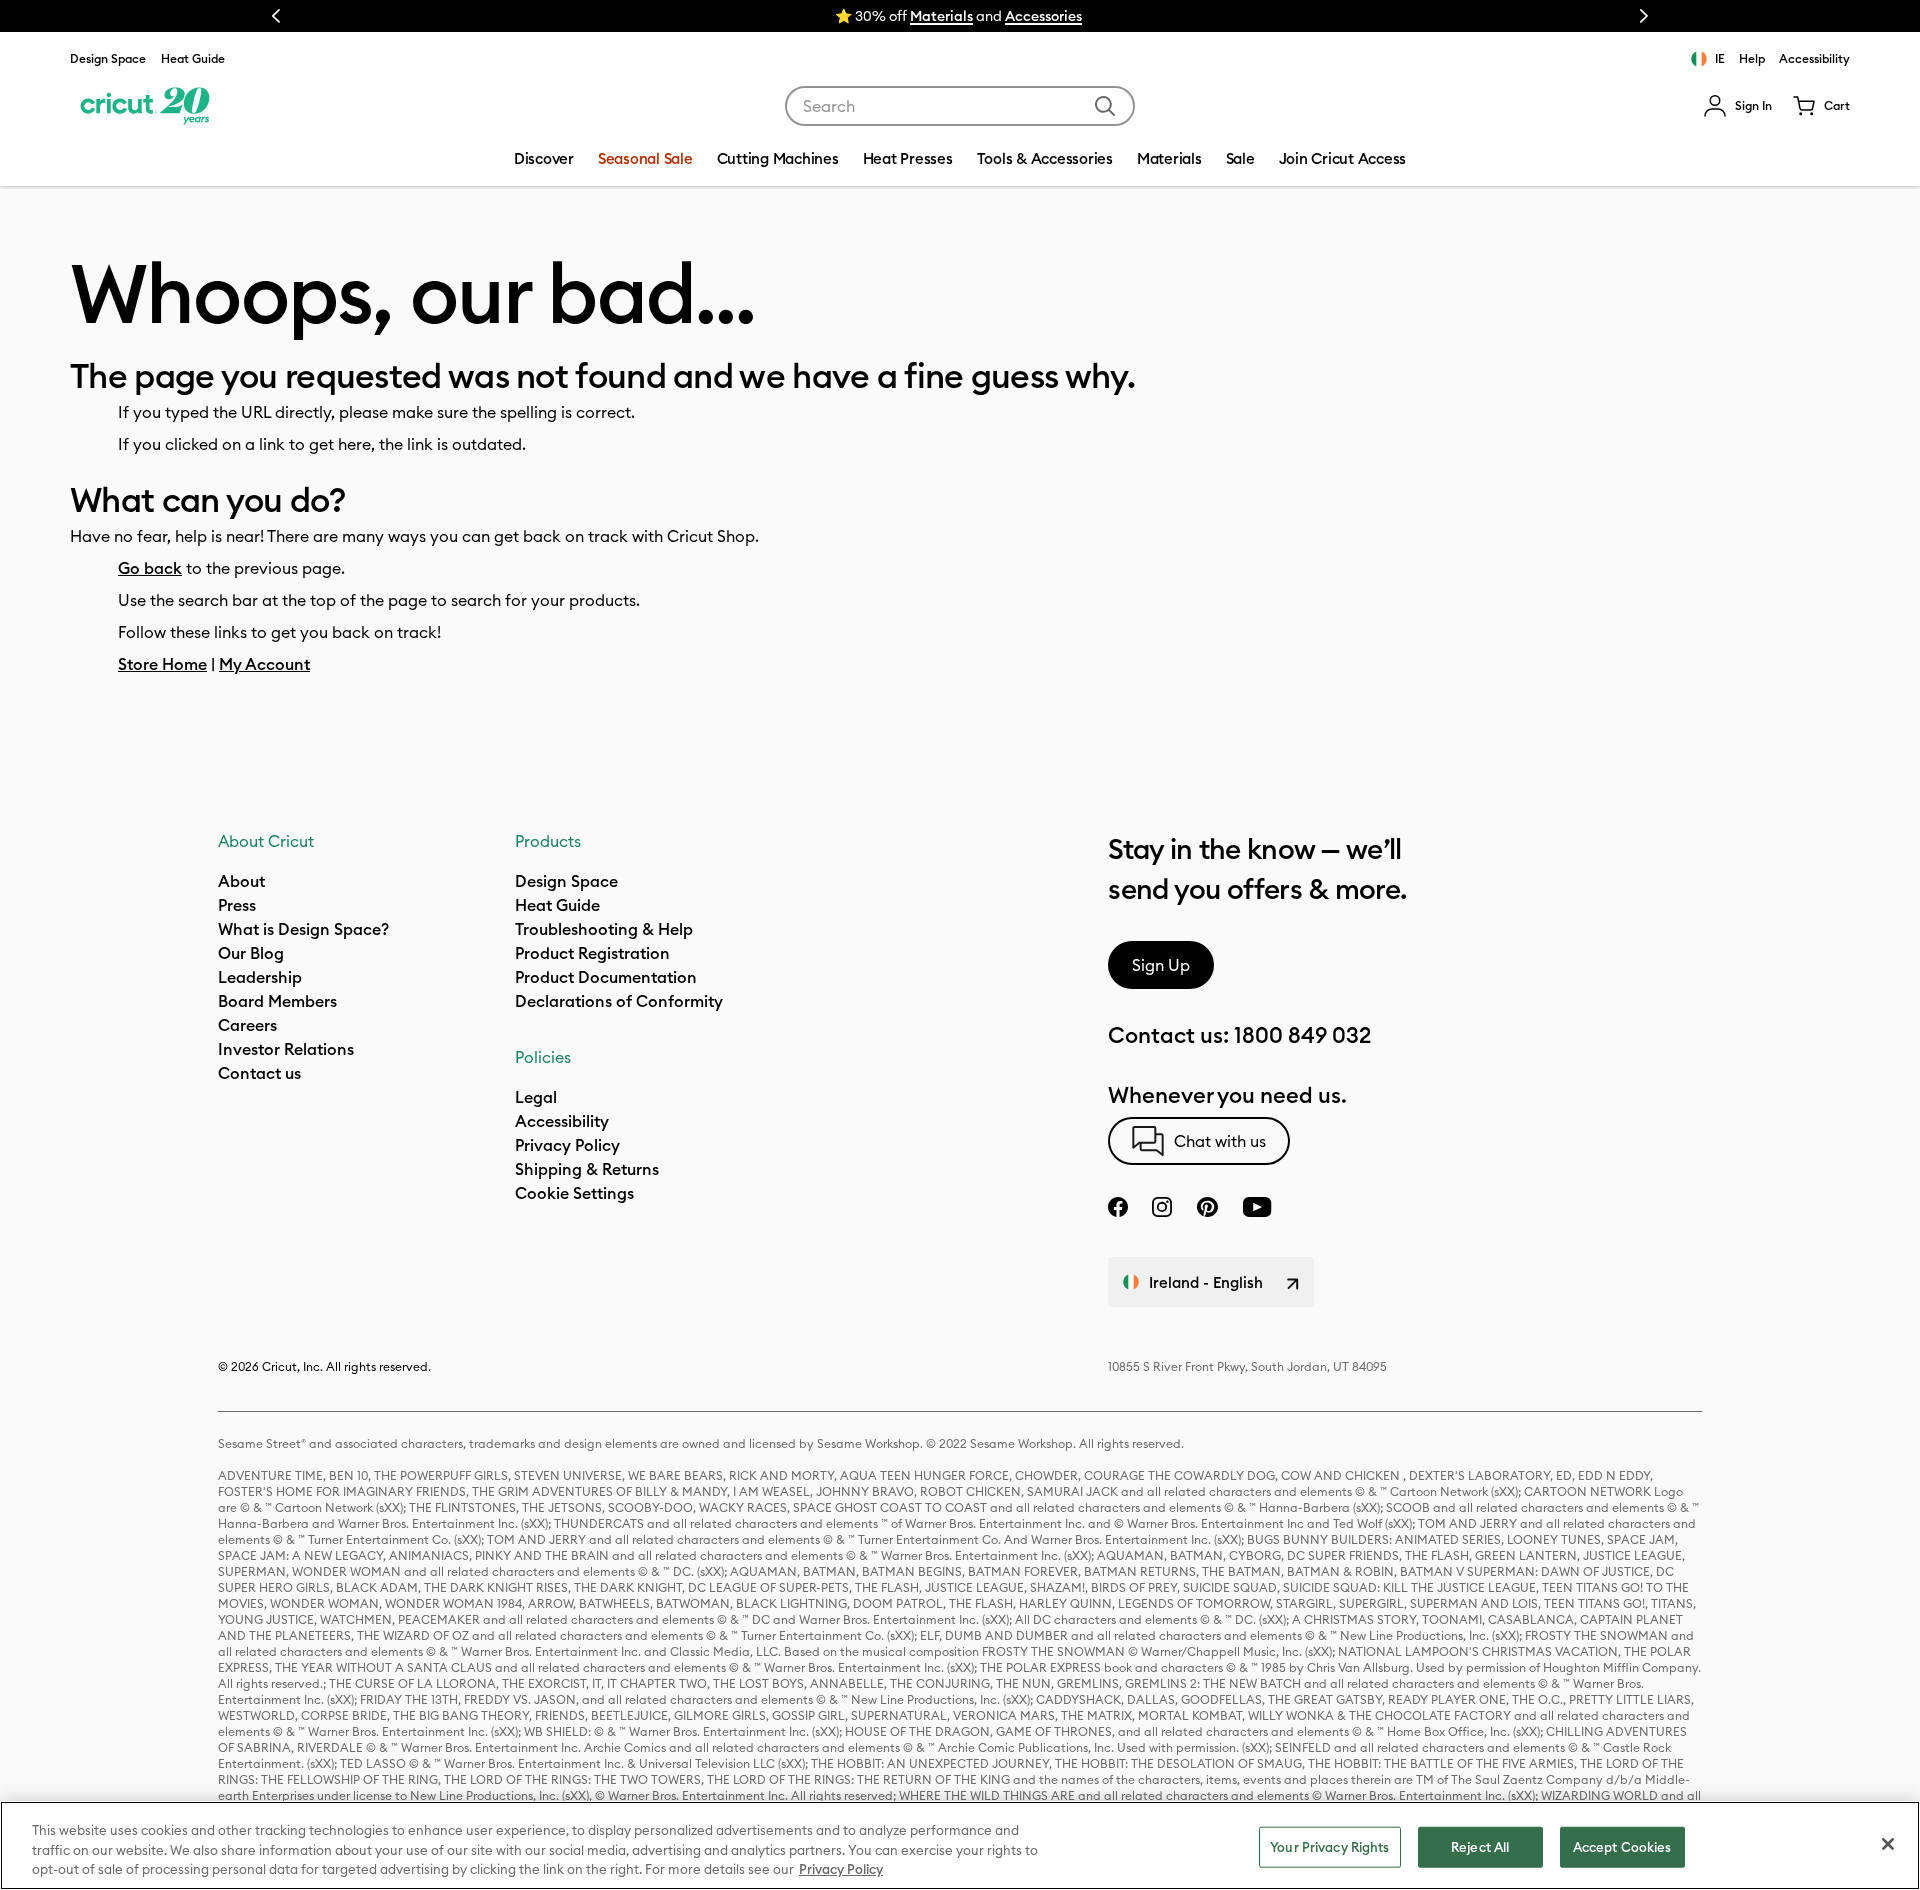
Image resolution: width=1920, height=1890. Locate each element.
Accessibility (1814, 58)
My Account (264, 664)
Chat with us (1220, 1141)
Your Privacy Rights (1329, 1846)
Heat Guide (193, 58)
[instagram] (1162, 1207)
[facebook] (1118, 1207)
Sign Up (1161, 965)
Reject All (1480, 1846)
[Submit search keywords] (1105, 106)
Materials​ (941, 16)
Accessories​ (1043, 16)
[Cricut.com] (142, 106)
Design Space (108, 58)
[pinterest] (1207, 1207)
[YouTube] (1257, 1207)
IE (1720, 58)
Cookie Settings (574, 1193)
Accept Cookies (1622, 1846)
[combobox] (960, 106)
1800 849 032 (1302, 1035)
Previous (276, 16)
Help (1752, 58)
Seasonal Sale (645, 158)
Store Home (162, 664)
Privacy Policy (841, 1869)
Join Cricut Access (1343, 158)
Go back (150, 568)
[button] (1737, 106)
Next (1644, 16)
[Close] (1888, 1844)
